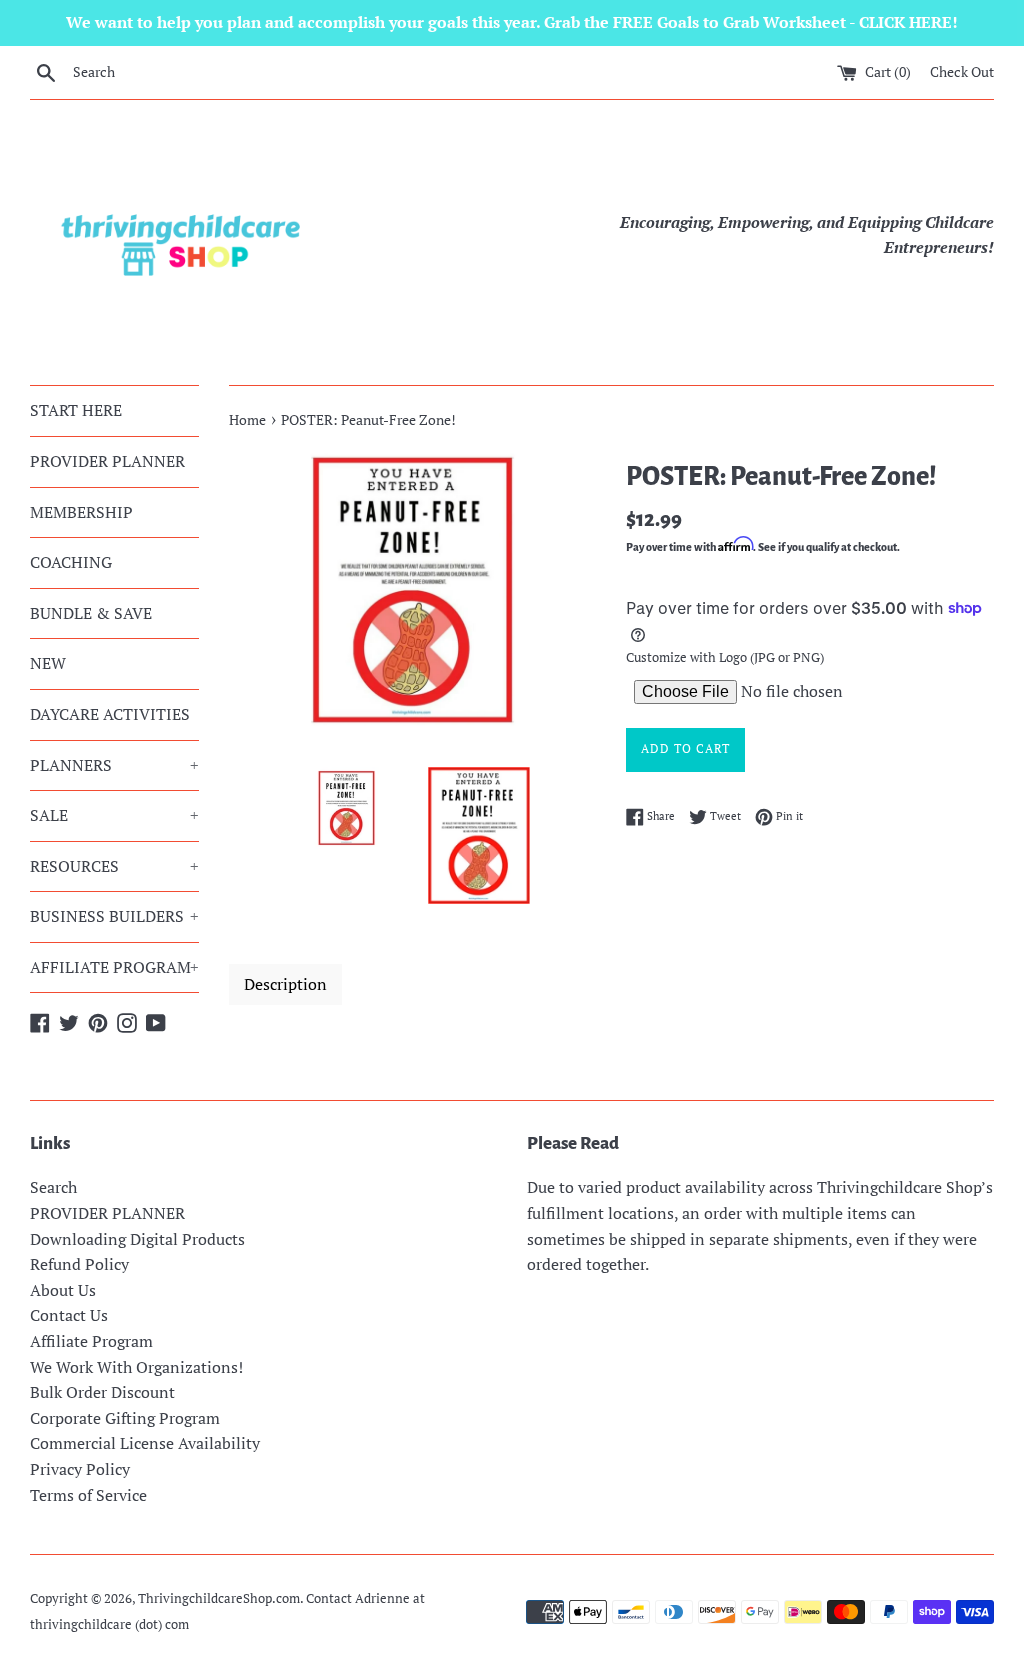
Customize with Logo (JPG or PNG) (725, 657)
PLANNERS (114, 765)
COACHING (71, 562)
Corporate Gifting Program (125, 1418)
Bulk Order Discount (102, 1392)
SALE (114, 815)
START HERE (76, 410)
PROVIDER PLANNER (107, 461)
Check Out (962, 71)
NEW (48, 663)
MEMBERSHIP (81, 512)
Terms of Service (88, 1495)
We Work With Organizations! (136, 1367)
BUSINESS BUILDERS (114, 916)
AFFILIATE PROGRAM (114, 967)
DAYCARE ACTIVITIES (110, 714)
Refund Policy (79, 1264)
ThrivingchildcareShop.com (219, 1598)
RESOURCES (114, 866)
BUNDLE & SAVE (91, 613)
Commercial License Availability (145, 1443)
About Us (63, 1290)
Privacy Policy (80, 1469)
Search (53, 1187)
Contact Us (69, 1315)
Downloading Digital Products (137, 1239)
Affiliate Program (91, 1341)
